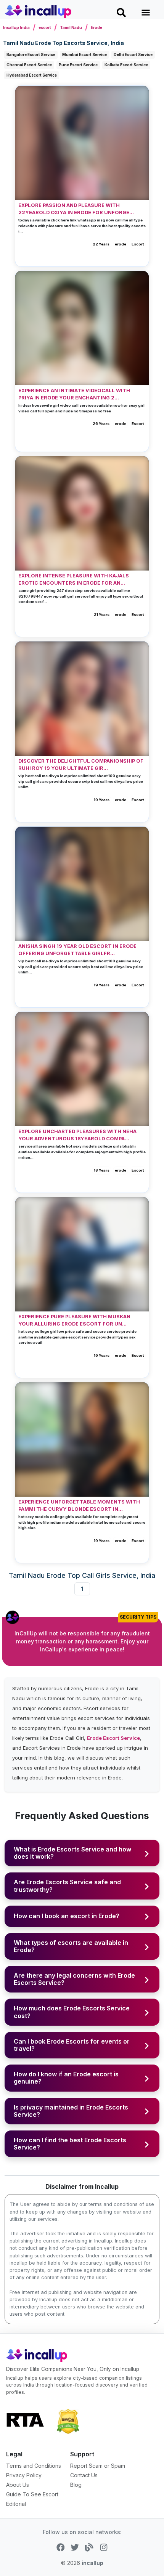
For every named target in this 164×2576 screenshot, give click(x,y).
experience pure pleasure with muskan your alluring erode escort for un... (74, 1320)
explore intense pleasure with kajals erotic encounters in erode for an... (74, 579)
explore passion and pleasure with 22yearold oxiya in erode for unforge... (76, 209)
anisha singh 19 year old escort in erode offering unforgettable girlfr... (77, 950)
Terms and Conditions (34, 2466)
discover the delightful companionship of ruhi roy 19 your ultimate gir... (81, 765)
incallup (92, 2563)
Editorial (16, 2504)
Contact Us (84, 2475)
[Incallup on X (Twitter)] (75, 2547)
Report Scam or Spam (98, 2466)
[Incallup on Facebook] (61, 2547)
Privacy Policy (24, 2475)
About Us (18, 2485)
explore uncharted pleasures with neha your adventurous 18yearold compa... (77, 1135)
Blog (76, 2485)
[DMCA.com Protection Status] (68, 2421)
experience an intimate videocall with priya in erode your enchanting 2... (74, 394)
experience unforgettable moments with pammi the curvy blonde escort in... (79, 1505)
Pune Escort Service (78, 65)
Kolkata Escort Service (126, 65)
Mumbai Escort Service (84, 55)
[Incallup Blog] (89, 2547)
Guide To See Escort (32, 2494)
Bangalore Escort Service (31, 55)
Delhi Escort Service (133, 55)
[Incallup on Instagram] (104, 2547)
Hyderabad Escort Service (32, 75)
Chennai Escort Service (29, 65)
